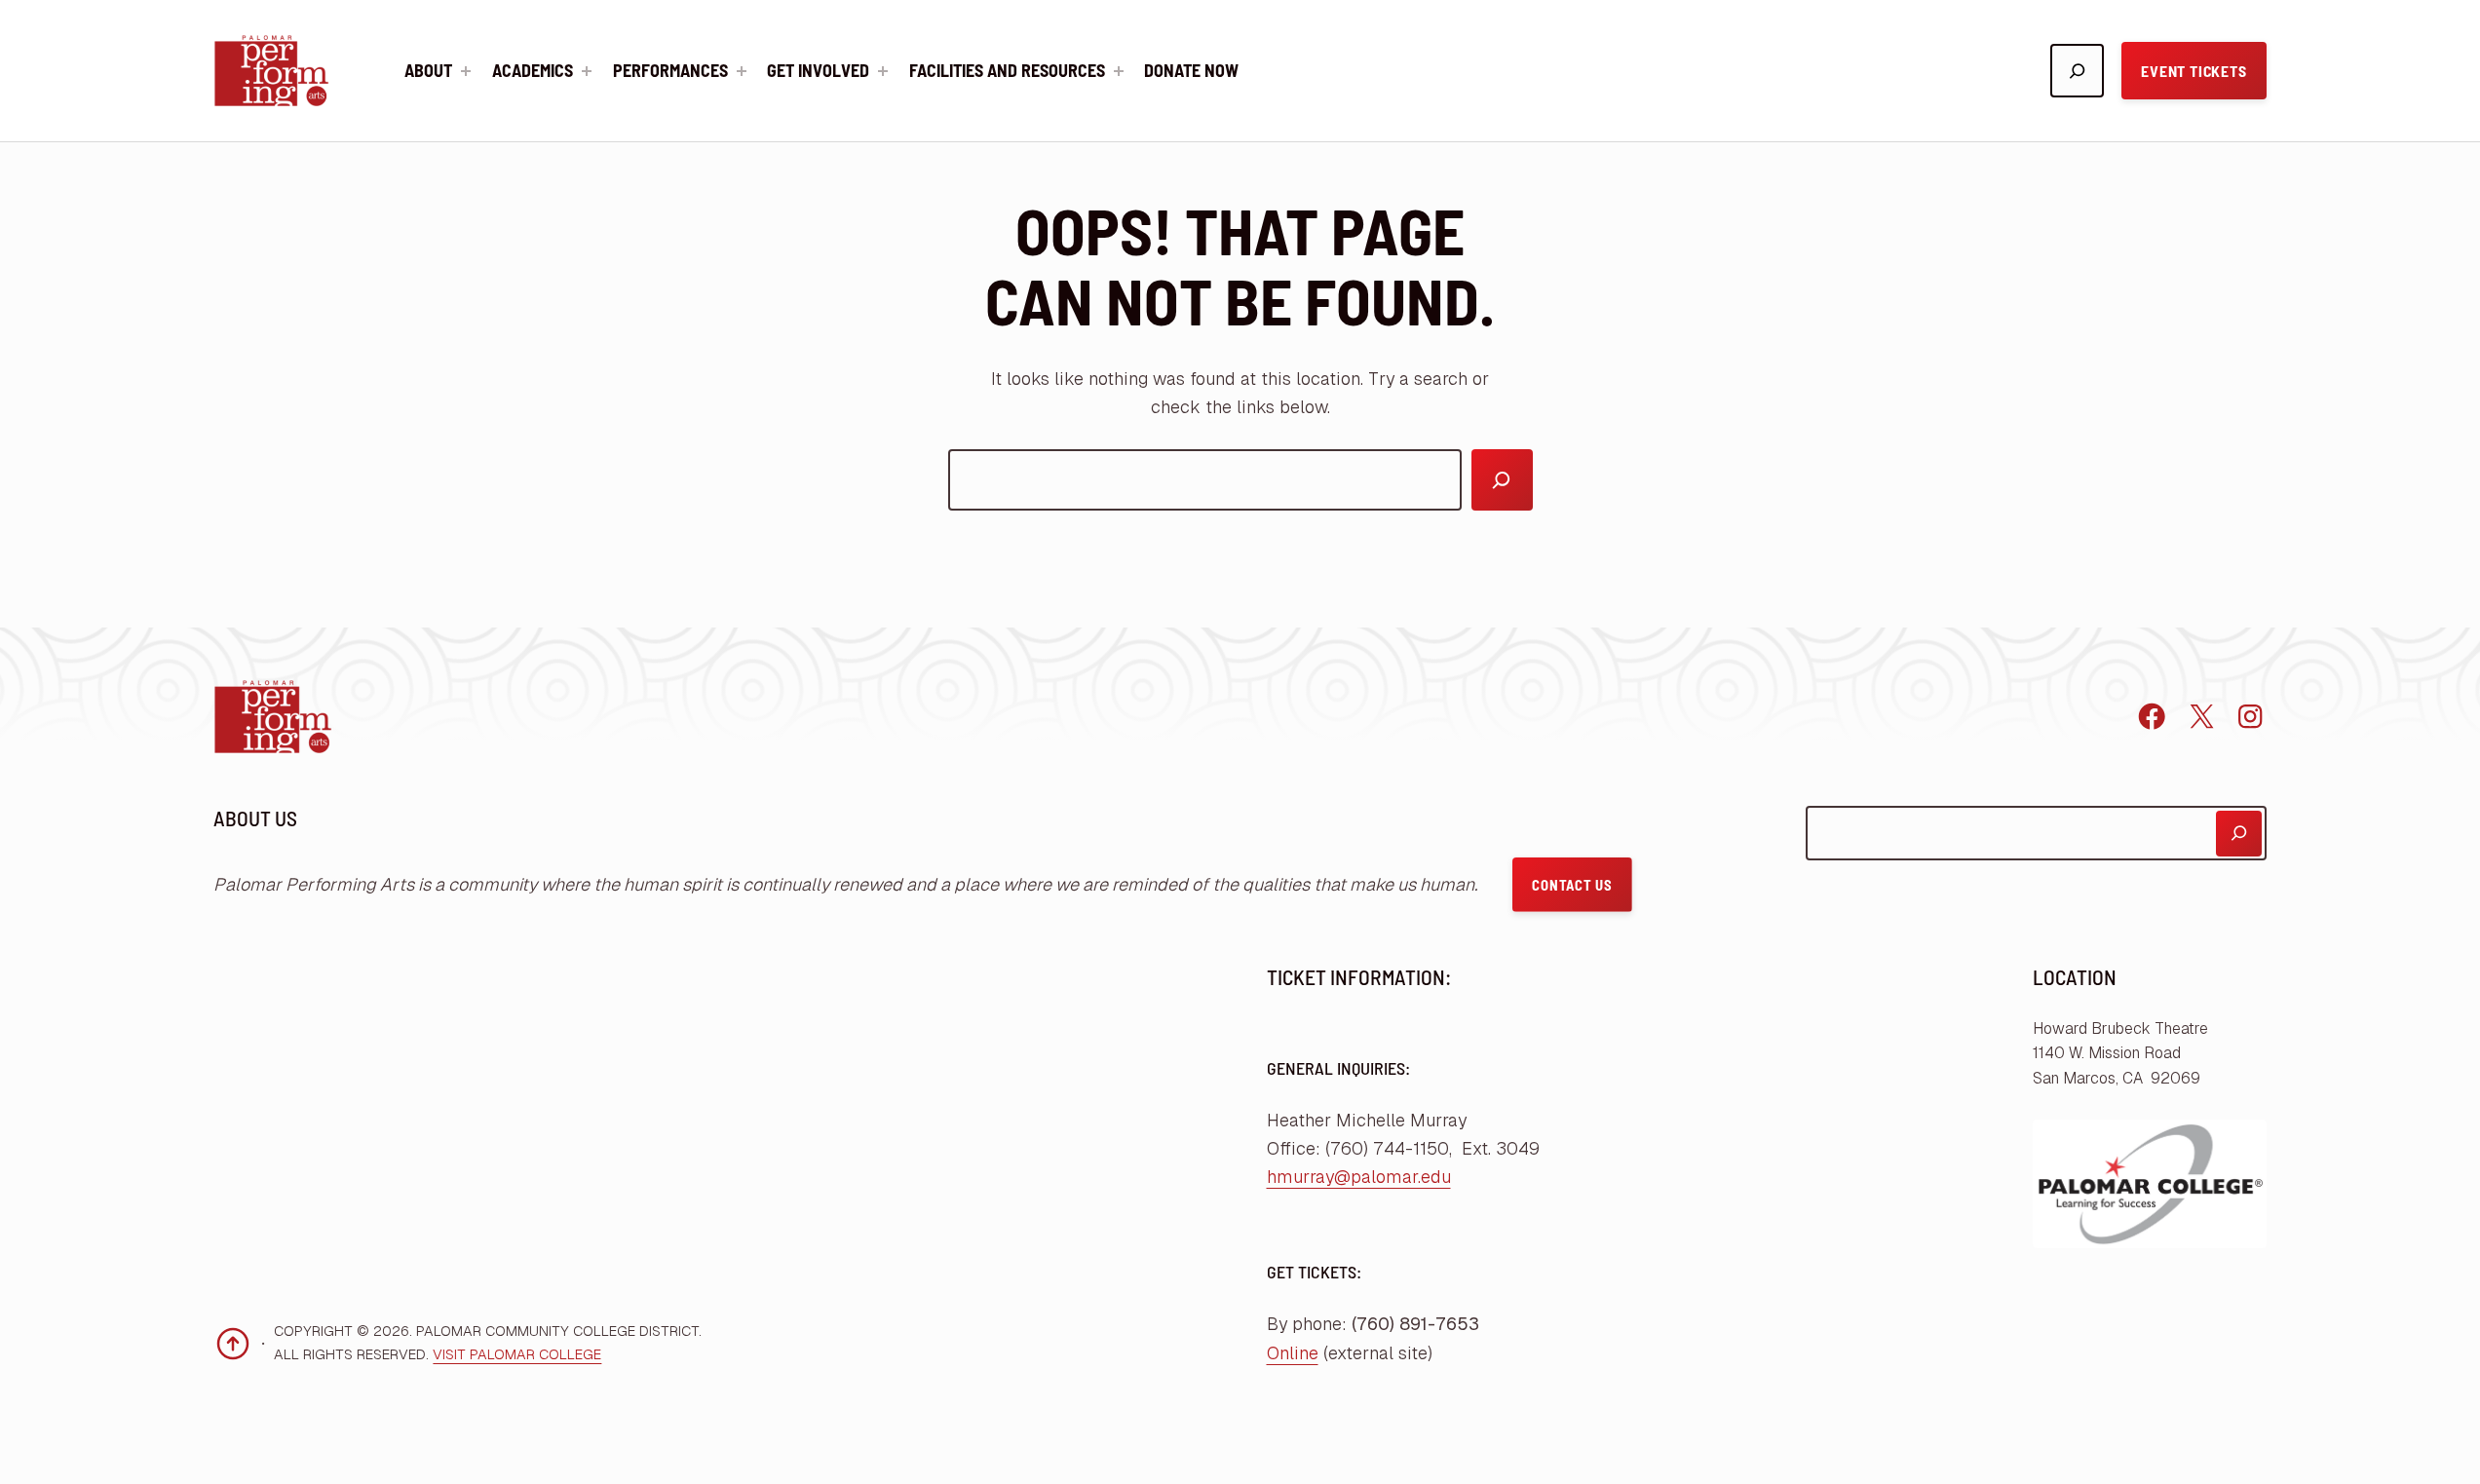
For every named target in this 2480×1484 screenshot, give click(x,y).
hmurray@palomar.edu (1359, 1177)
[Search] (1502, 480)
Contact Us (1572, 885)
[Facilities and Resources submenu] (1119, 71)
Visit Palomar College (517, 1354)
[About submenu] (466, 71)
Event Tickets (2194, 71)
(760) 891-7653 (1415, 1324)
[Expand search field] (2077, 71)
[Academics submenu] (587, 71)
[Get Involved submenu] (883, 71)
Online (1293, 1353)
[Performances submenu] (742, 71)
